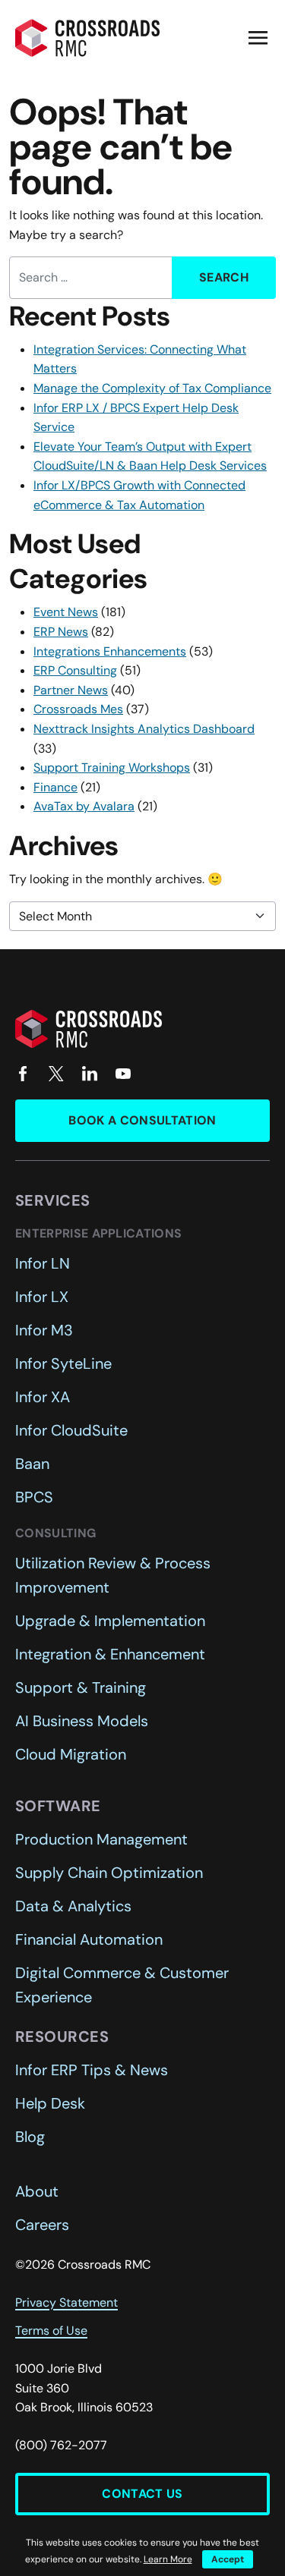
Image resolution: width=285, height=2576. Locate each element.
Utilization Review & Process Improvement (113, 1575)
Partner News (71, 690)
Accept (228, 2559)
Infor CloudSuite (71, 1430)
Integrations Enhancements (110, 651)
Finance (55, 787)
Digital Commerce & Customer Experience (122, 1985)
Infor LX (42, 1297)
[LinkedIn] (90, 1074)
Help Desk (50, 2103)
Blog (30, 2137)
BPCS (34, 1497)
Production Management (101, 1839)
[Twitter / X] (56, 1074)
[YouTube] (123, 1074)
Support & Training (81, 1687)
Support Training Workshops (112, 767)
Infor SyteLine (63, 1363)
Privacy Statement (66, 2302)
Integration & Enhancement (110, 1654)
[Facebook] (23, 1074)
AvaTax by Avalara (84, 806)
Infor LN (43, 1263)
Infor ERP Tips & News (92, 2070)
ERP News (61, 632)
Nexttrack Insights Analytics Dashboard (144, 729)
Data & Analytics (73, 1906)
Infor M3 (44, 1330)
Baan (32, 1464)
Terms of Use (51, 2331)
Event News (66, 612)
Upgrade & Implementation (110, 1621)
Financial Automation (89, 1939)
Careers (42, 2225)
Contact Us (142, 2494)
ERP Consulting (75, 670)
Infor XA (43, 1397)
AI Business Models (82, 1721)
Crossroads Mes (78, 709)
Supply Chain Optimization (109, 1873)
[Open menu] (258, 38)
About (37, 2191)
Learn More (168, 2559)
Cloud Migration (71, 1754)
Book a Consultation (142, 1120)
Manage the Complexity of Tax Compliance (152, 388)
